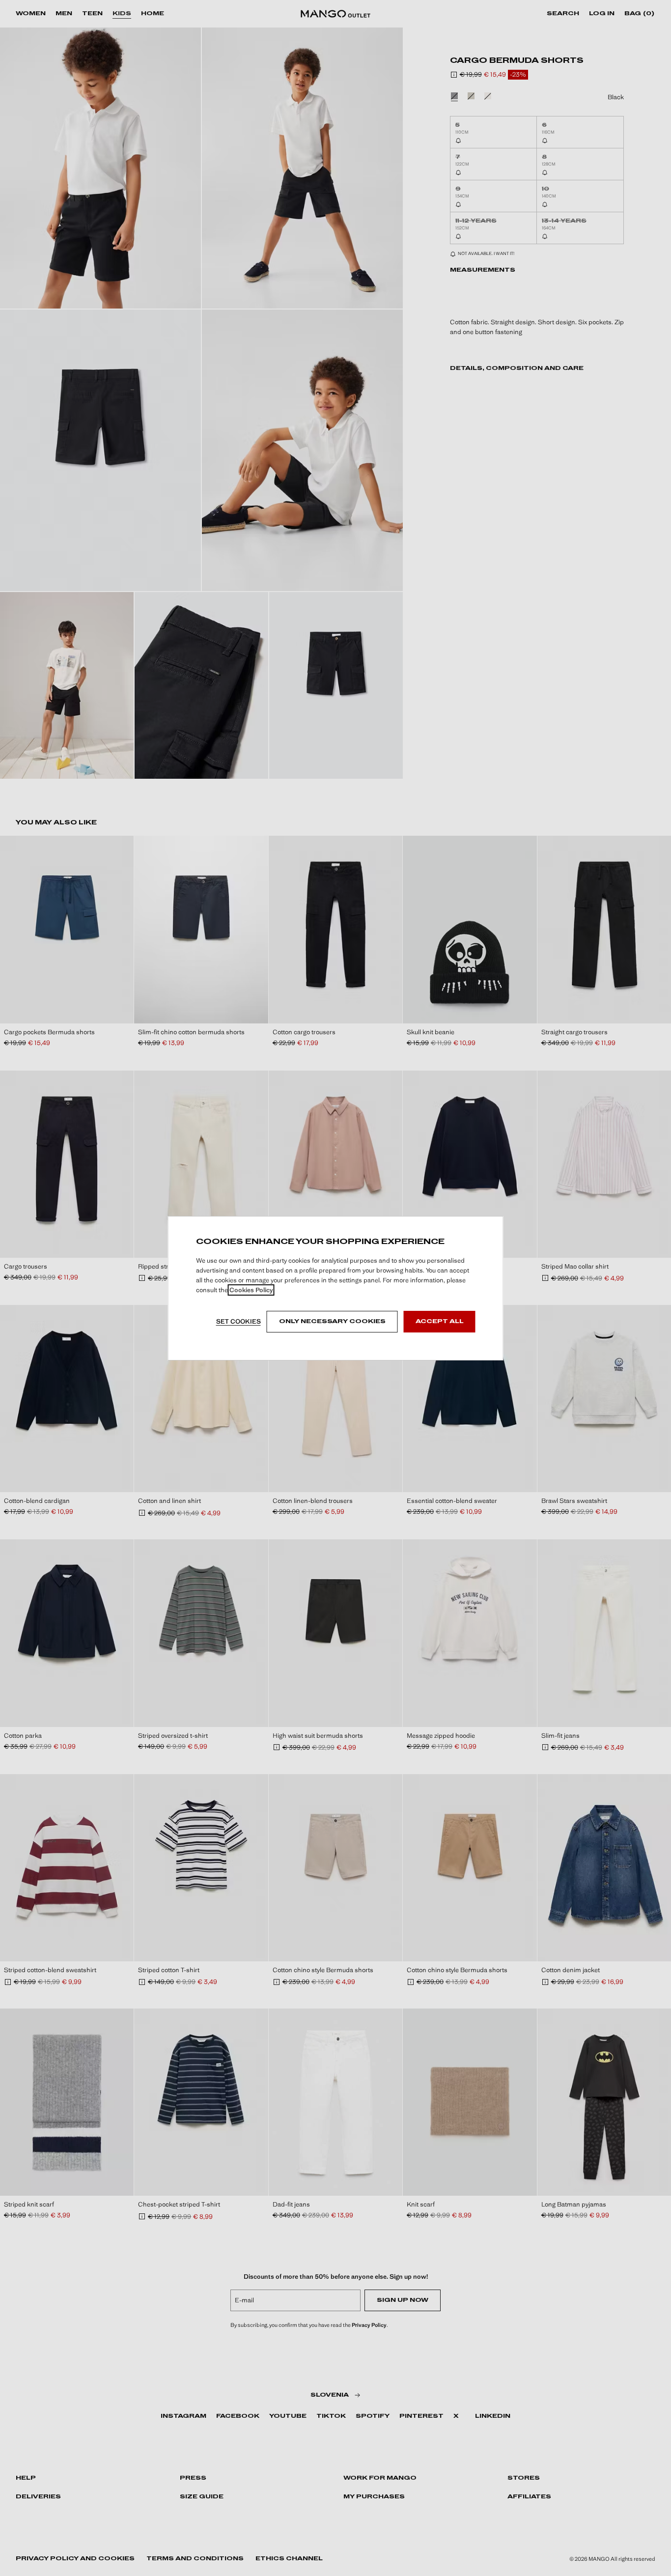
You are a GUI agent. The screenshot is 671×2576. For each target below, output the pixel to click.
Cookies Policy (251, 1290)
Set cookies (238, 1321)
